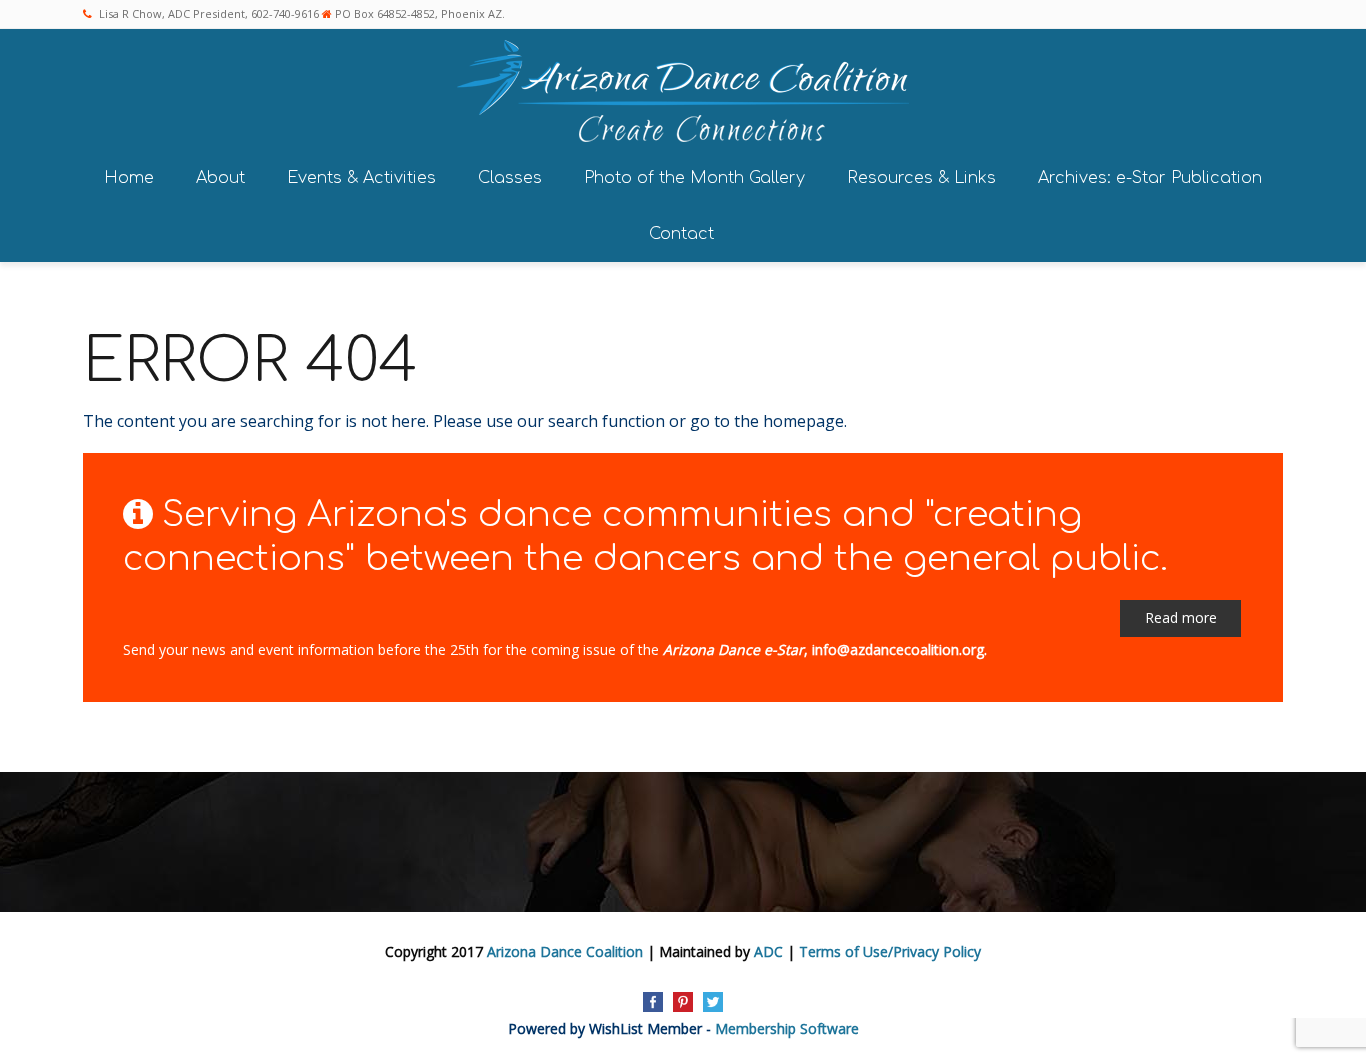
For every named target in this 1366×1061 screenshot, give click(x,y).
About (220, 178)
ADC (768, 951)
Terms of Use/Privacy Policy (890, 951)
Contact (681, 234)
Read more (1181, 617)
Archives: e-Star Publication (1150, 178)
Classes (510, 178)
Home (129, 178)
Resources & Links (921, 178)
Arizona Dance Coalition (565, 951)
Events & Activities (361, 178)
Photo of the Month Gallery (694, 178)
